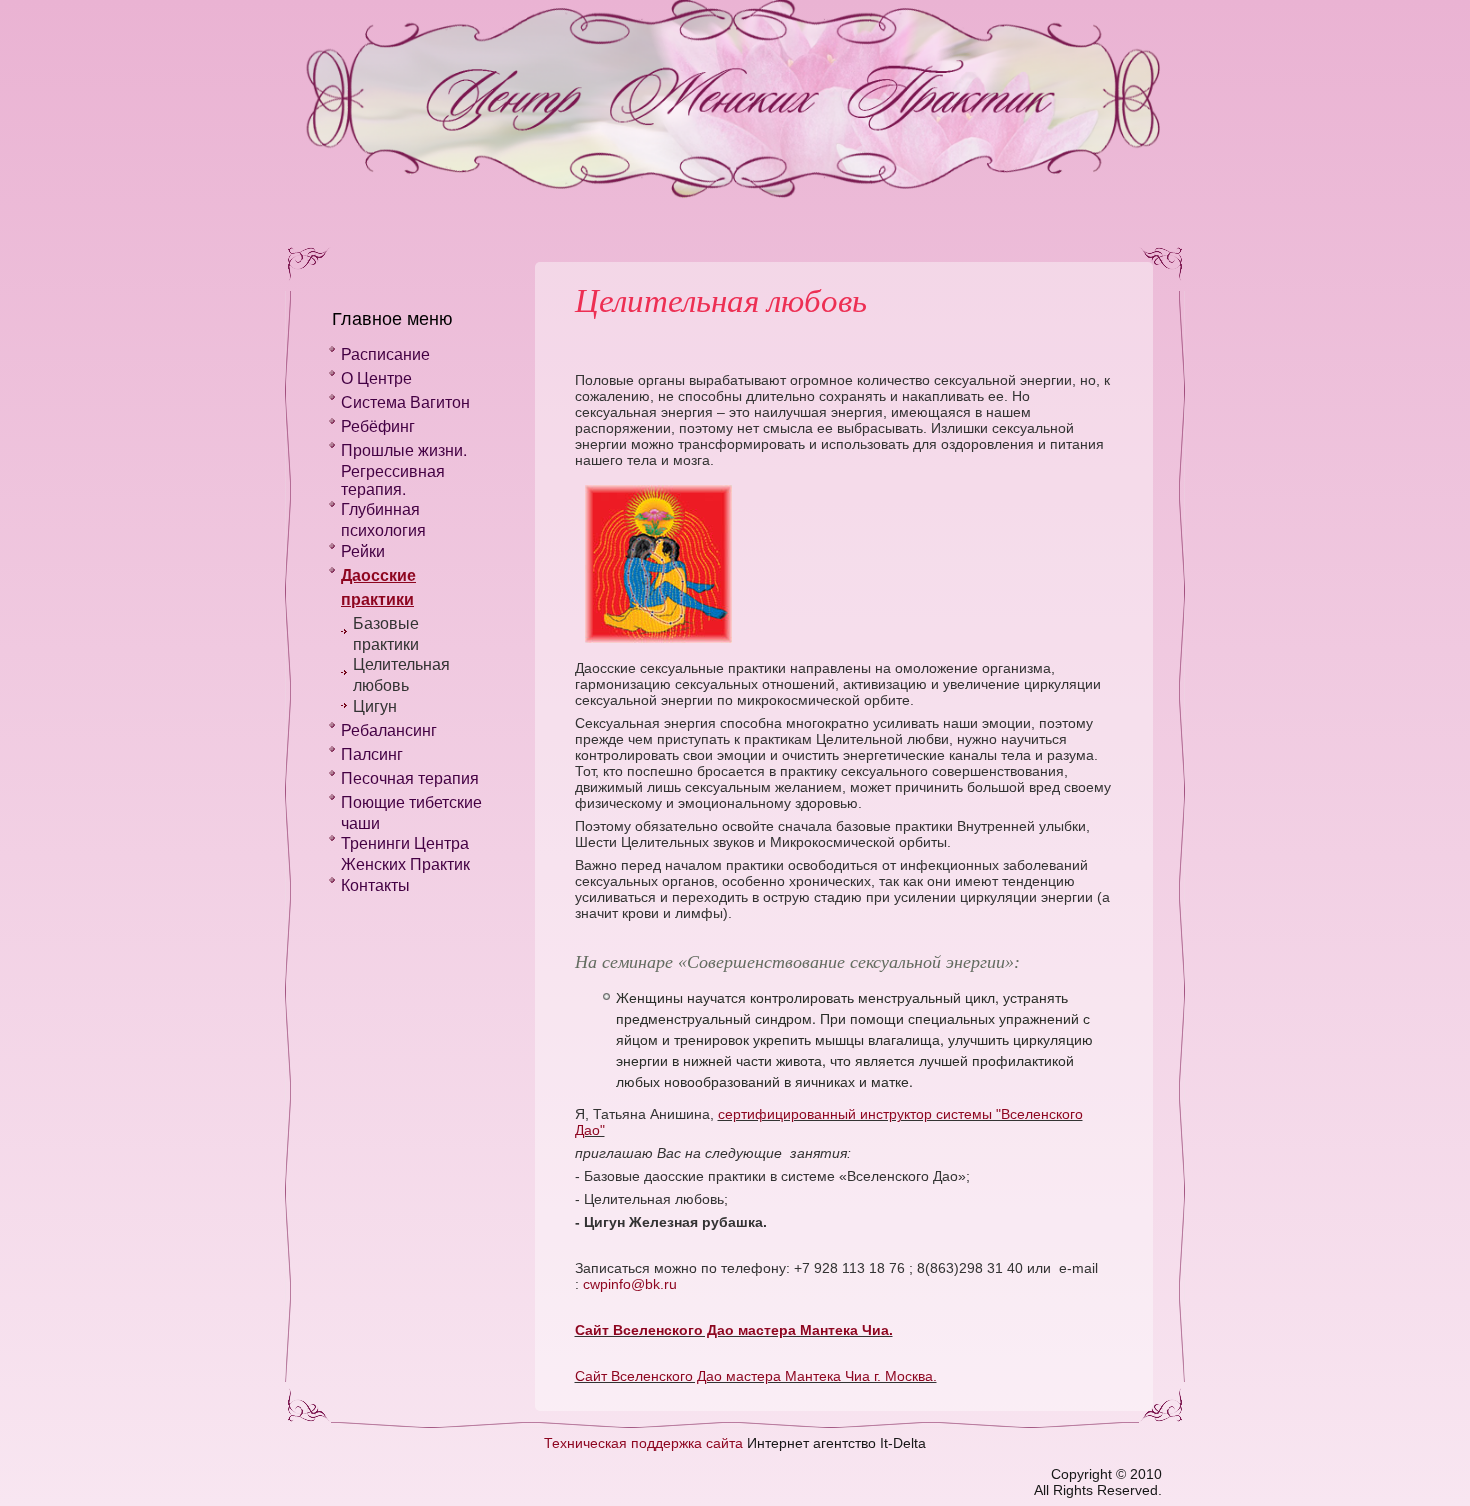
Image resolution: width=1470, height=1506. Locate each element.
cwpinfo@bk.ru (630, 1284)
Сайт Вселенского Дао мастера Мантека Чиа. (734, 1330)
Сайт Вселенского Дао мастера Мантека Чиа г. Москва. (756, 1376)
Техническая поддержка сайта (643, 1443)
